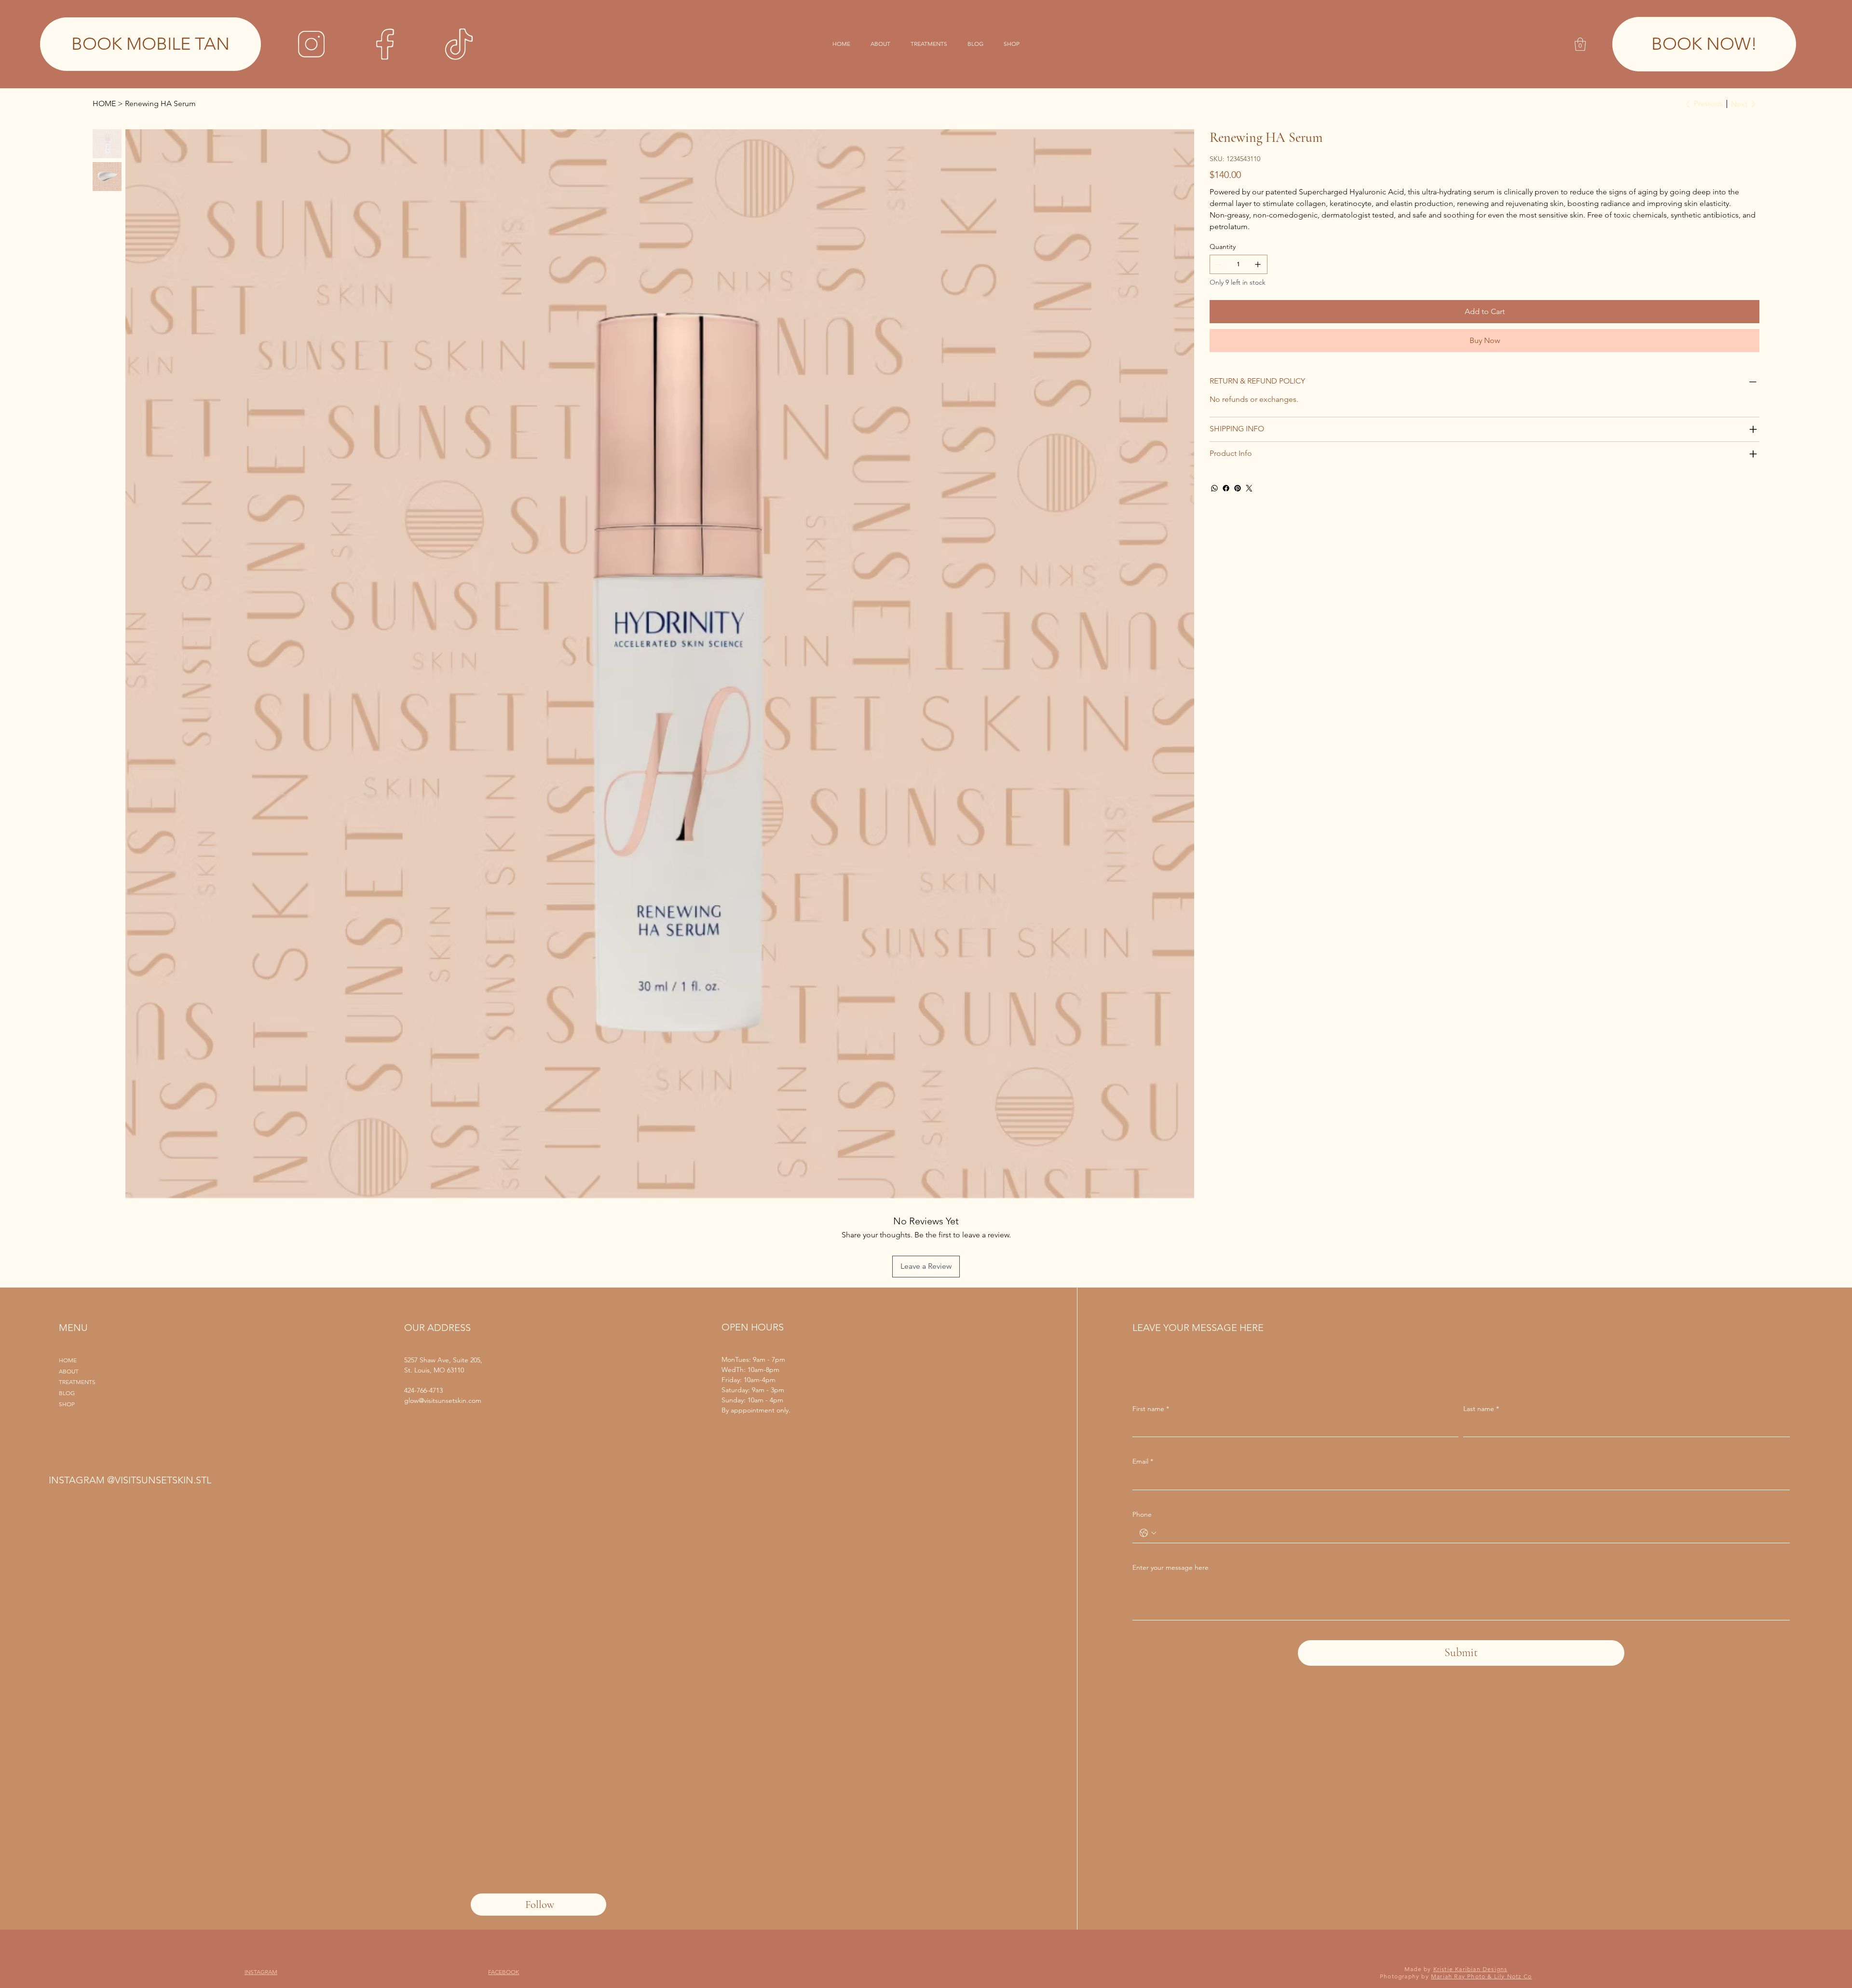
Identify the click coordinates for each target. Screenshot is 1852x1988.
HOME (68, 1360)
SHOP (67, 1404)
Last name (1481, 1409)
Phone (1142, 1514)
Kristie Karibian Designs (1471, 1969)
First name (1151, 1409)
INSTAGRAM (261, 1972)
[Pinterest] (1238, 488)
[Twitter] (1249, 488)
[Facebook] (385, 44)
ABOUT (69, 1371)
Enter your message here (1171, 1567)
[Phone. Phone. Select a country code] (1148, 1533)
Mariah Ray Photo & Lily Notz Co (1481, 1976)
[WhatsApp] (1214, 488)
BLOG (67, 1393)
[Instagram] (311, 44)
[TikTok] (459, 44)
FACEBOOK (504, 1972)
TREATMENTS (77, 1382)
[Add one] (1258, 264)
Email (1143, 1461)
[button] (1580, 44)
